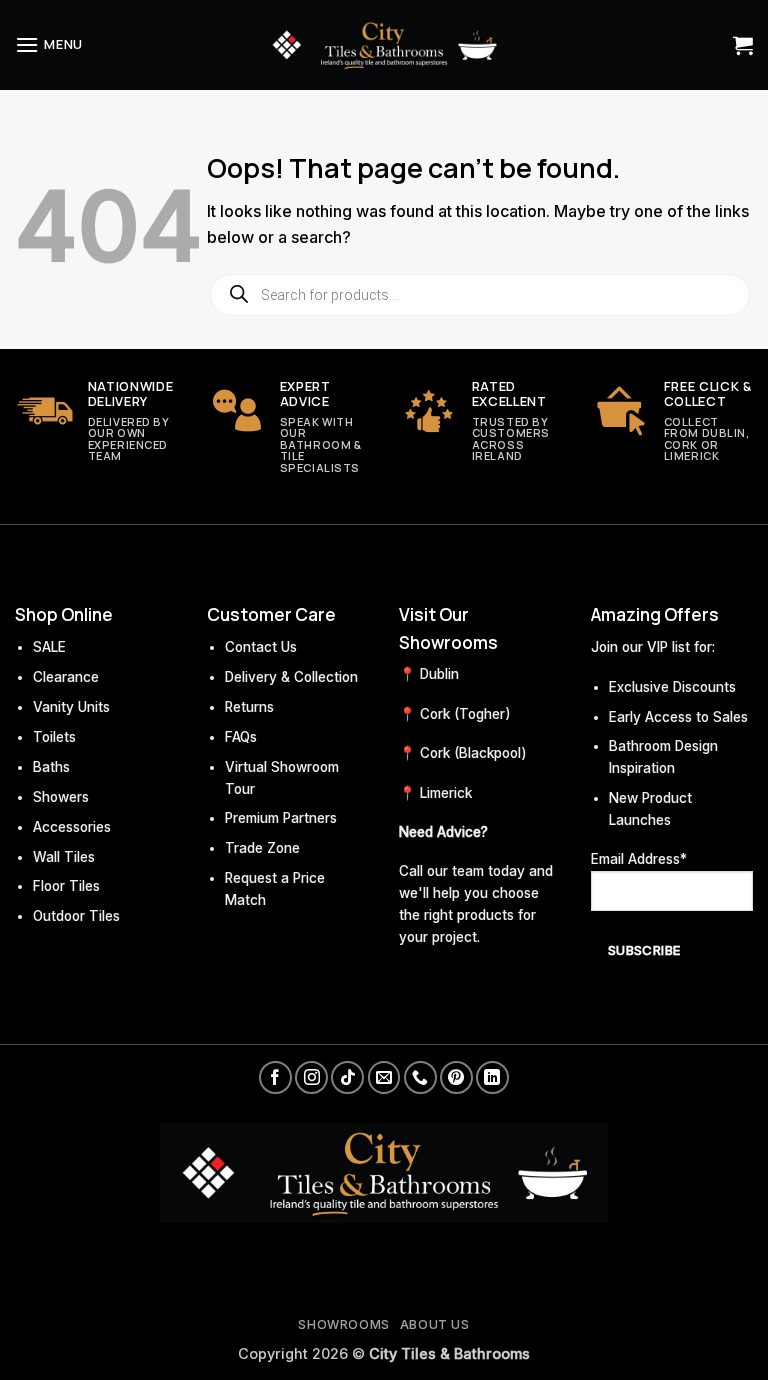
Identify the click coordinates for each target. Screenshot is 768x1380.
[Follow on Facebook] (275, 1077)
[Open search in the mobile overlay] (480, 295)
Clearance (66, 677)
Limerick (446, 793)
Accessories (72, 827)
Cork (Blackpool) (473, 753)
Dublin (439, 674)
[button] (49, 44)
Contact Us (261, 647)
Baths (51, 767)
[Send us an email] (384, 1077)
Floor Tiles (66, 886)
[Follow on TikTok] (347, 1077)
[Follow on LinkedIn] (492, 1077)
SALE (49, 647)
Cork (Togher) (465, 714)
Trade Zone (262, 848)
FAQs (241, 737)
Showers (61, 797)
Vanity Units (71, 707)
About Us (435, 1324)
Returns (249, 707)
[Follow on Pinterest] (456, 1077)
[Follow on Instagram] (311, 1077)
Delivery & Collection (291, 677)
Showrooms (344, 1324)
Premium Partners (281, 818)
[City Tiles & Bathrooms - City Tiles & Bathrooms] (384, 44)
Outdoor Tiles (76, 916)
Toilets (54, 737)
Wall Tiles (64, 857)
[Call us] (420, 1077)
